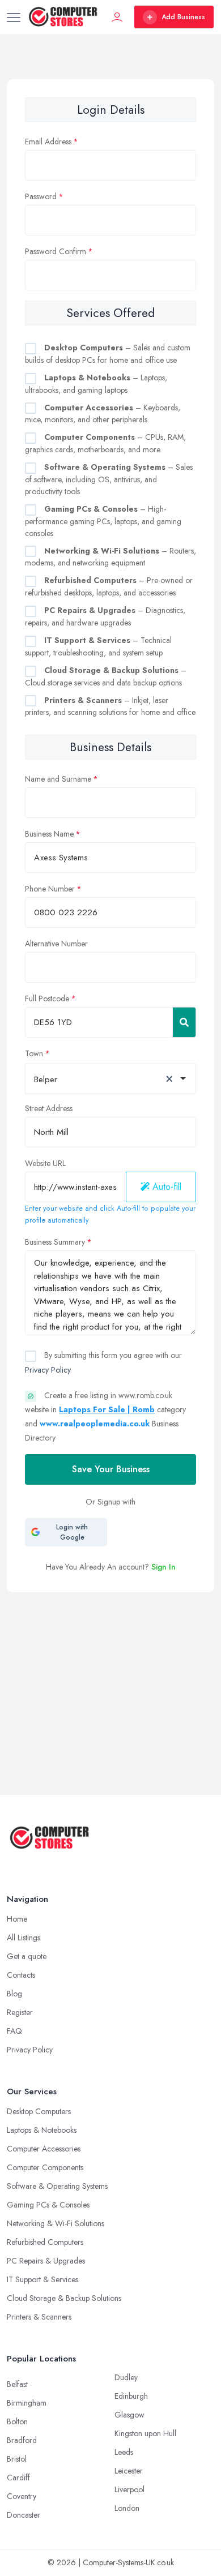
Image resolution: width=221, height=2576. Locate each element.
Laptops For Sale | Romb (107, 1409)
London (127, 2508)
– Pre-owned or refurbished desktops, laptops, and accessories (109, 586)
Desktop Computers (39, 2111)
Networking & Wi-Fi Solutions (56, 2223)
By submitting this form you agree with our (103, 1362)
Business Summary (55, 1242)
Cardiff (18, 2478)
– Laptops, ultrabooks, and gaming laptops (96, 384)
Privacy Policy (48, 1370)
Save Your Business (111, 1469)
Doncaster (24, 2515)
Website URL (45, 1163)
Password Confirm (56, 251)
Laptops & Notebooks (42, 2130)
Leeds (124, 2452)
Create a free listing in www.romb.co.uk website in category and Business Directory (105, 1417)
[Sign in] (117, 17)
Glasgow (129, 2415)
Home (17, 1919)
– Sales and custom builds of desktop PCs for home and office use (108, 354)
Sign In (163, 1567)
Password (41, 196)
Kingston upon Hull (145, 2433)
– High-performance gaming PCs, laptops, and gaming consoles (103, 521)
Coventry (22, 2496)
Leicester (129, 2471)
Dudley (126, 2377)
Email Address (48, 142)
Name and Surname (58, 779)
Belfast (17, 2384)
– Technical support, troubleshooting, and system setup (98, 646)
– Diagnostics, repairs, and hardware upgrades (105, 616)
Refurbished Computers (45, 2242)
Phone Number (50, 889)
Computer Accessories (44, 2149)
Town (34, 1053)
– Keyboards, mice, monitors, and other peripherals (103, 414)
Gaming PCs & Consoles (48, 2205)
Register (20, 2012)
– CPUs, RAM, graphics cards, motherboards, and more (105, 443)
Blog (14, 1994)
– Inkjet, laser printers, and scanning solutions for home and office (110, 706)
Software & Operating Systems (57, 2186)
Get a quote (27, 1956)
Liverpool (129, 2489)
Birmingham (27, 2403)
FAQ (14, 2031)
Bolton (17, 2421)
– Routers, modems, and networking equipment (110, 557)
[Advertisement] (110, 1660)
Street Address (49, 1108)
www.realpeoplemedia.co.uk (95, 1424)
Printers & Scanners (39, 2317)
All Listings (24, 1938)
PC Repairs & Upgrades (46, 2261)
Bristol (17, 2459)
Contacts (21, 1975)
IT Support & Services (42, 2279)
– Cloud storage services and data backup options (106, 676)
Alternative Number (56, 944)
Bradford (22, 2440)
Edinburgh (131, 2396)
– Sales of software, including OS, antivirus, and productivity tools (109, 479)
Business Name (49, 834)
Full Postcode (47, 998)
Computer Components (45, 2167)
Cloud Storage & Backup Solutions (64, 2298)
